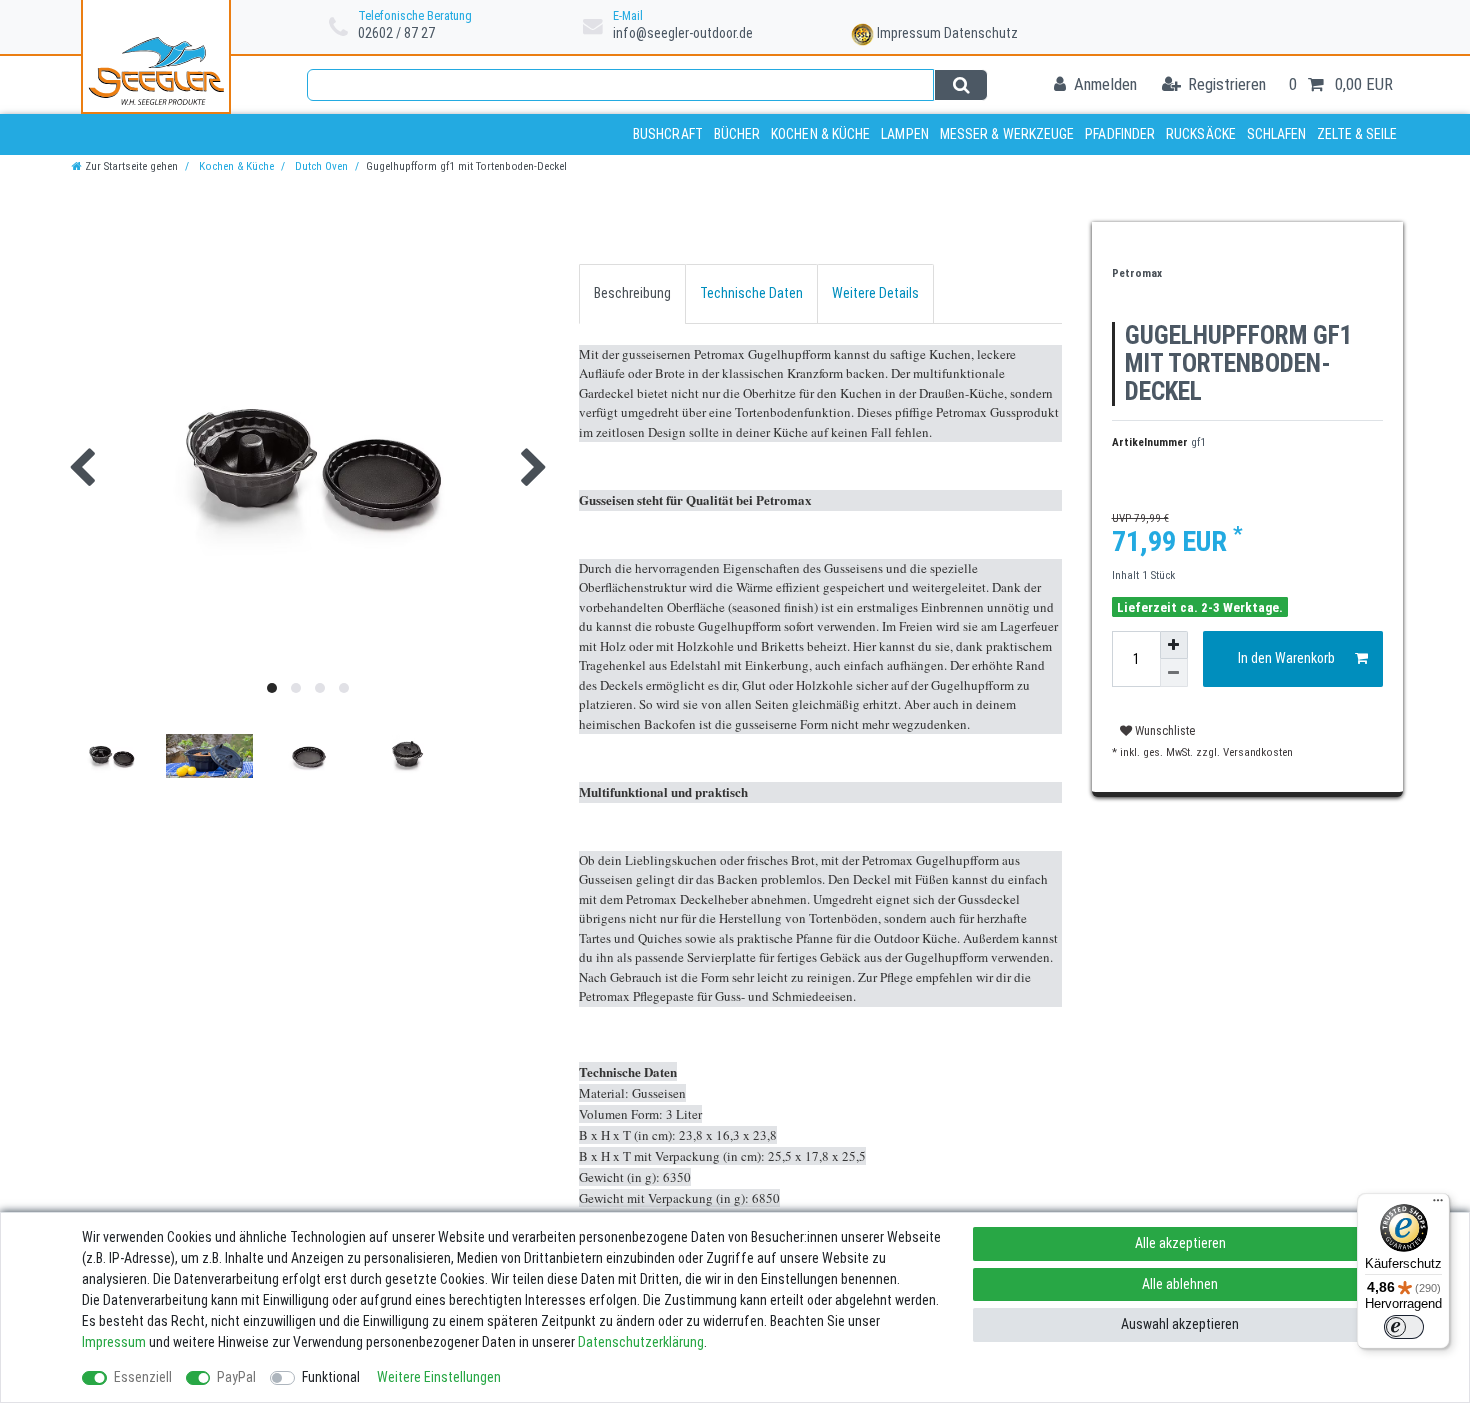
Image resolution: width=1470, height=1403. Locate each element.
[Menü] (1438, 1205)
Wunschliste (1163, 731)
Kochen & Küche (820, 134)
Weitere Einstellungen (439, 1377)
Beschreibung (632, 293)
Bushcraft (668, 134)
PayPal (236, 1377)
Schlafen (1277, 134)
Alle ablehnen (1180, 1284)
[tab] (632, 293)
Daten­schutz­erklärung (641, 1342)
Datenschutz (981, 33)
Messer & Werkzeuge (1007, 134)
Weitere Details (875, 293)
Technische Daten (751, 293)
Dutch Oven (320, 166)
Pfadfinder (1120, 134)
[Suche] (960, 85)
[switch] (1404, 1327)
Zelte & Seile (1357, 134)
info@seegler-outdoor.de (683, 33)
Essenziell (143, 1377)
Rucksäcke (1201, 134)
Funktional (331, 1377)
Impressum (909, 33)
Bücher (737, 134)
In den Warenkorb (1286, 658)
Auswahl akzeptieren (1180, 1324)
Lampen (905, 134)
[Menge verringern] (1174, 673)
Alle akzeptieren (1180, 1243)
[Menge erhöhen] (1174, 645)
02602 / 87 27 (396, 33)
